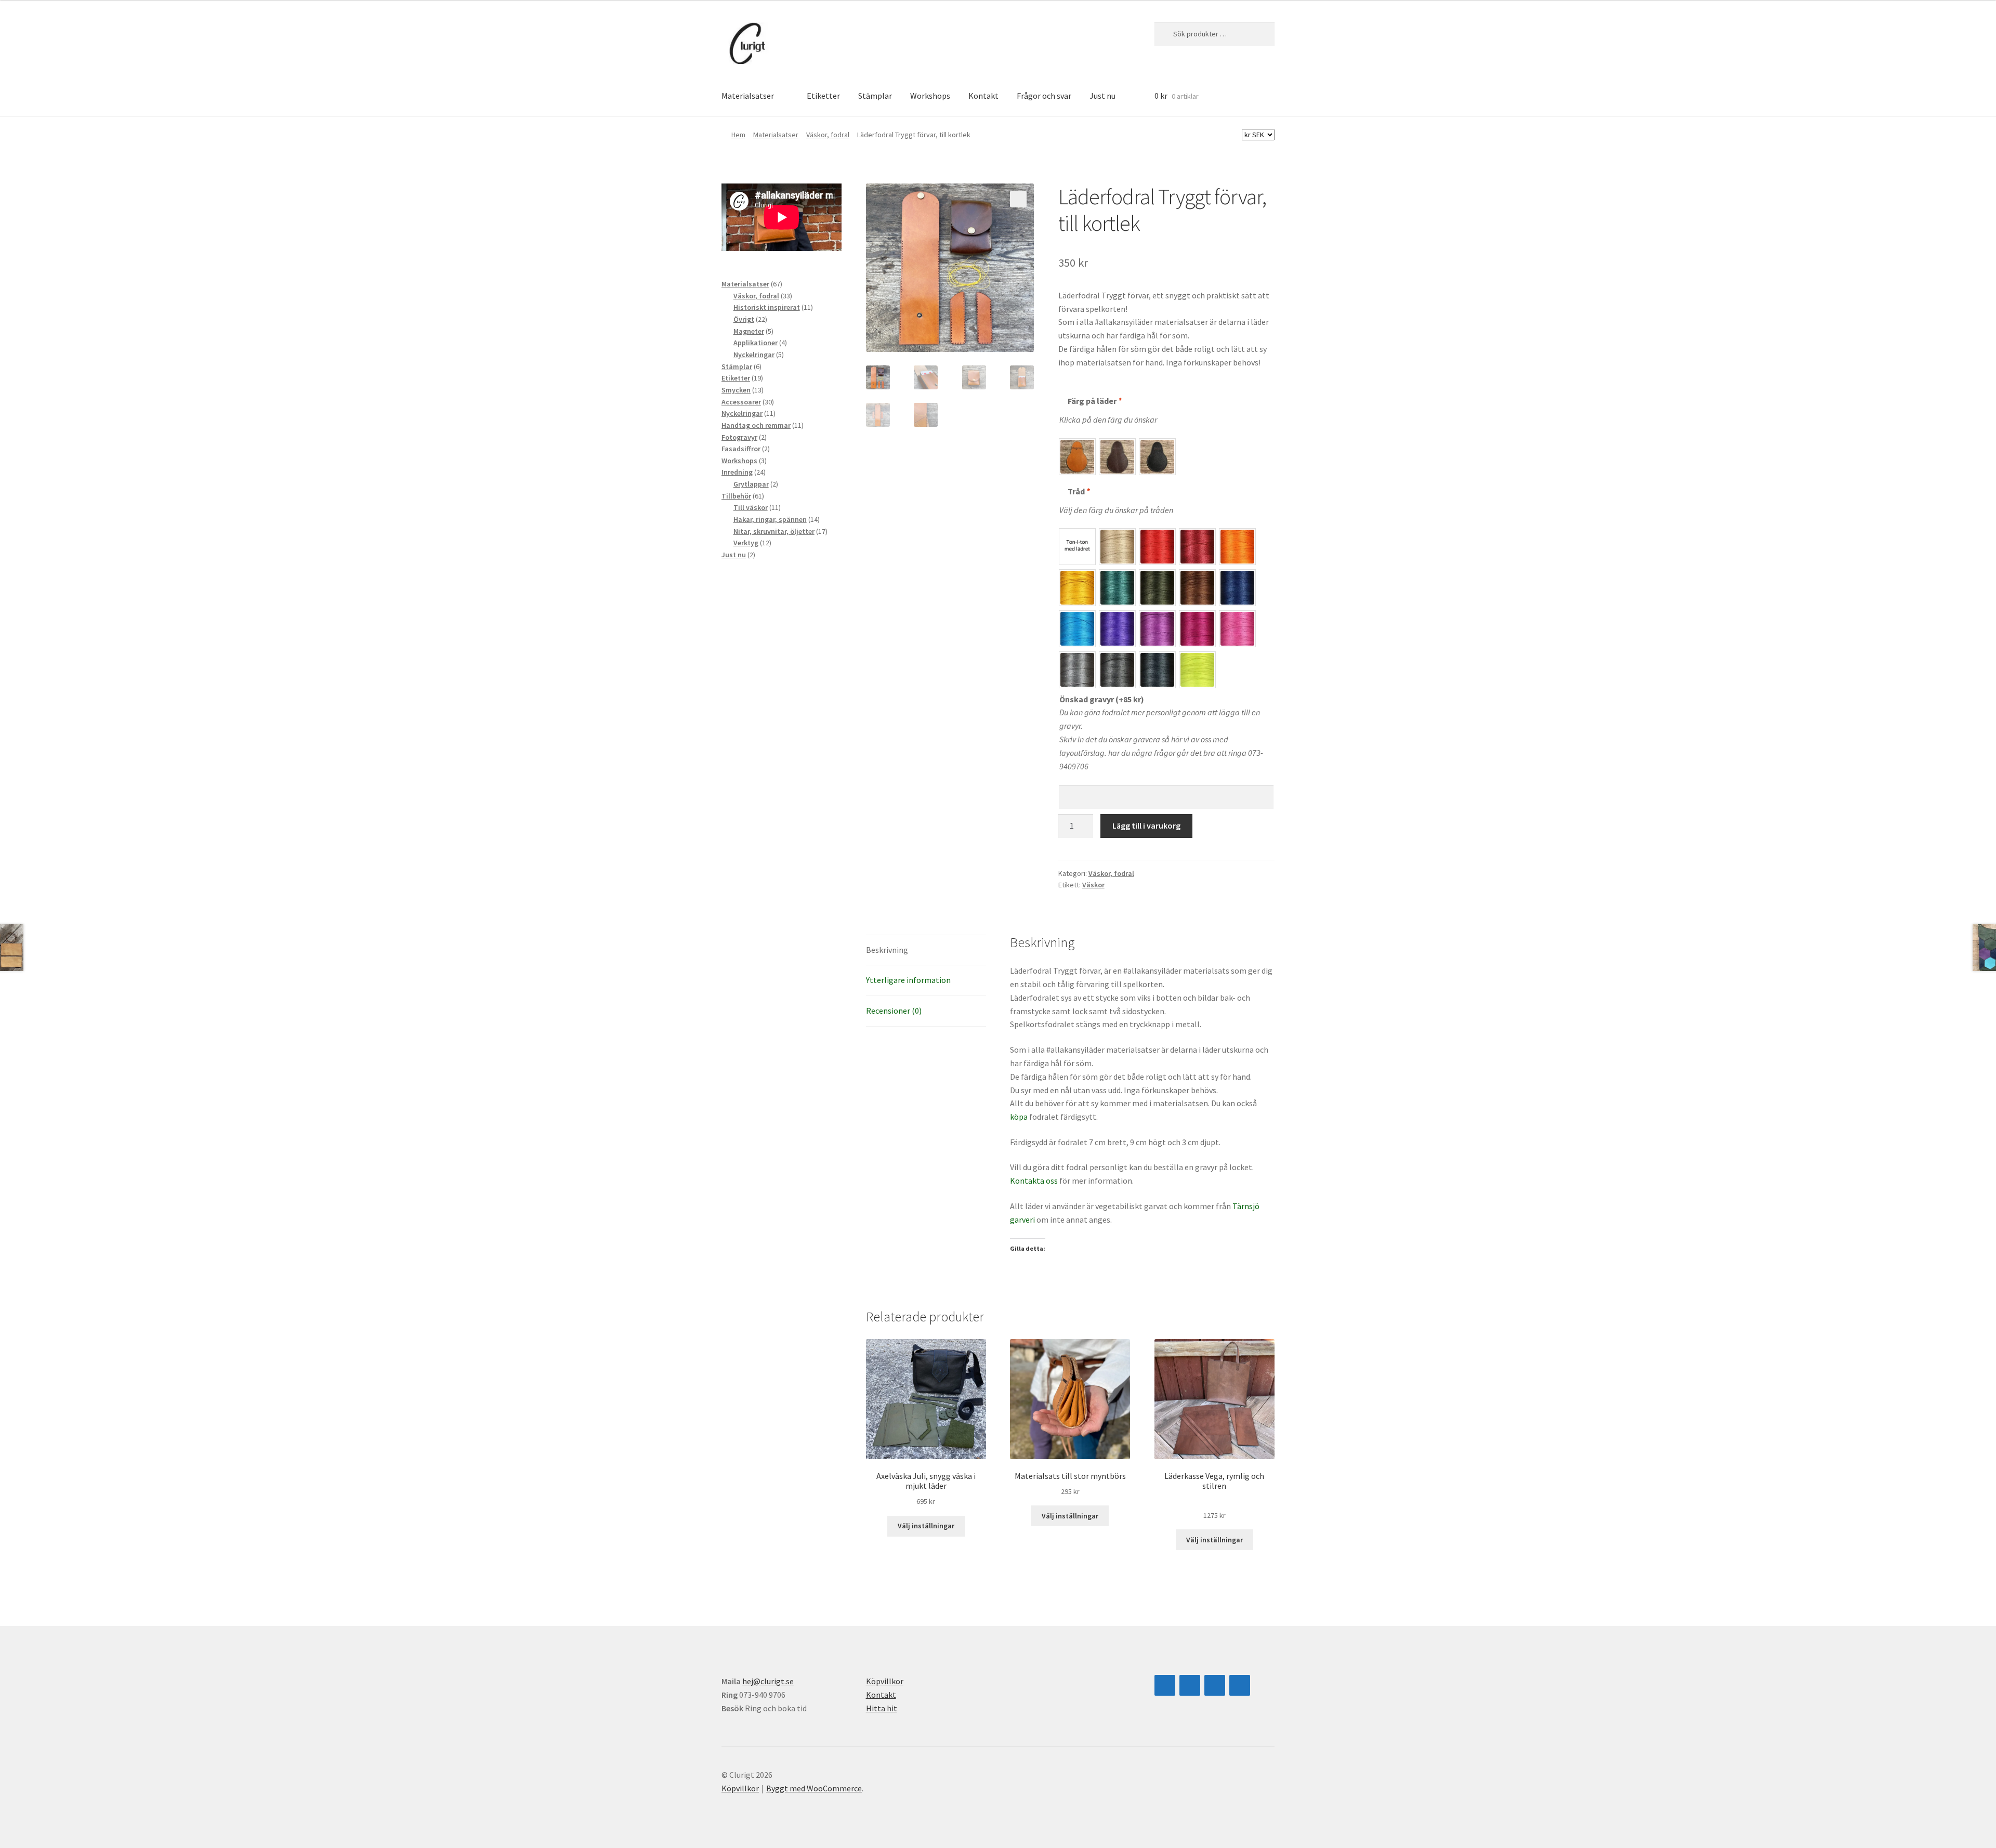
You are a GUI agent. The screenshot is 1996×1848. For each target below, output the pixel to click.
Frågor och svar (1044, 96)
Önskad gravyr (1102, 699)
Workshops (930, 96)
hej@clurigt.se (768, 1681)
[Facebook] (1190, 1685)
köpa (1020, 1117)
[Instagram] (1165, 1685)
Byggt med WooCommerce (814, 1788)
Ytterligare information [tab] (908, 980)
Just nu (1102, 96)
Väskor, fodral (828, 135)
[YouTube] (1215, 1685)
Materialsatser (748, 96)
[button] (1018, 199)
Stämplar (875, 96)
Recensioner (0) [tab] (894, 1011)
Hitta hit (882, 1708)
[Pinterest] (1240, 1685)
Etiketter (823, 96)
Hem (738, 135)
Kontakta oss (1034, 1181)
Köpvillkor (885, 1681)
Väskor (1093, 885)
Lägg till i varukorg (1146, 825)
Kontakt (983, 96)
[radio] (1077, 457)
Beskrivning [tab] (887, 950)
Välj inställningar (926, 1526)
